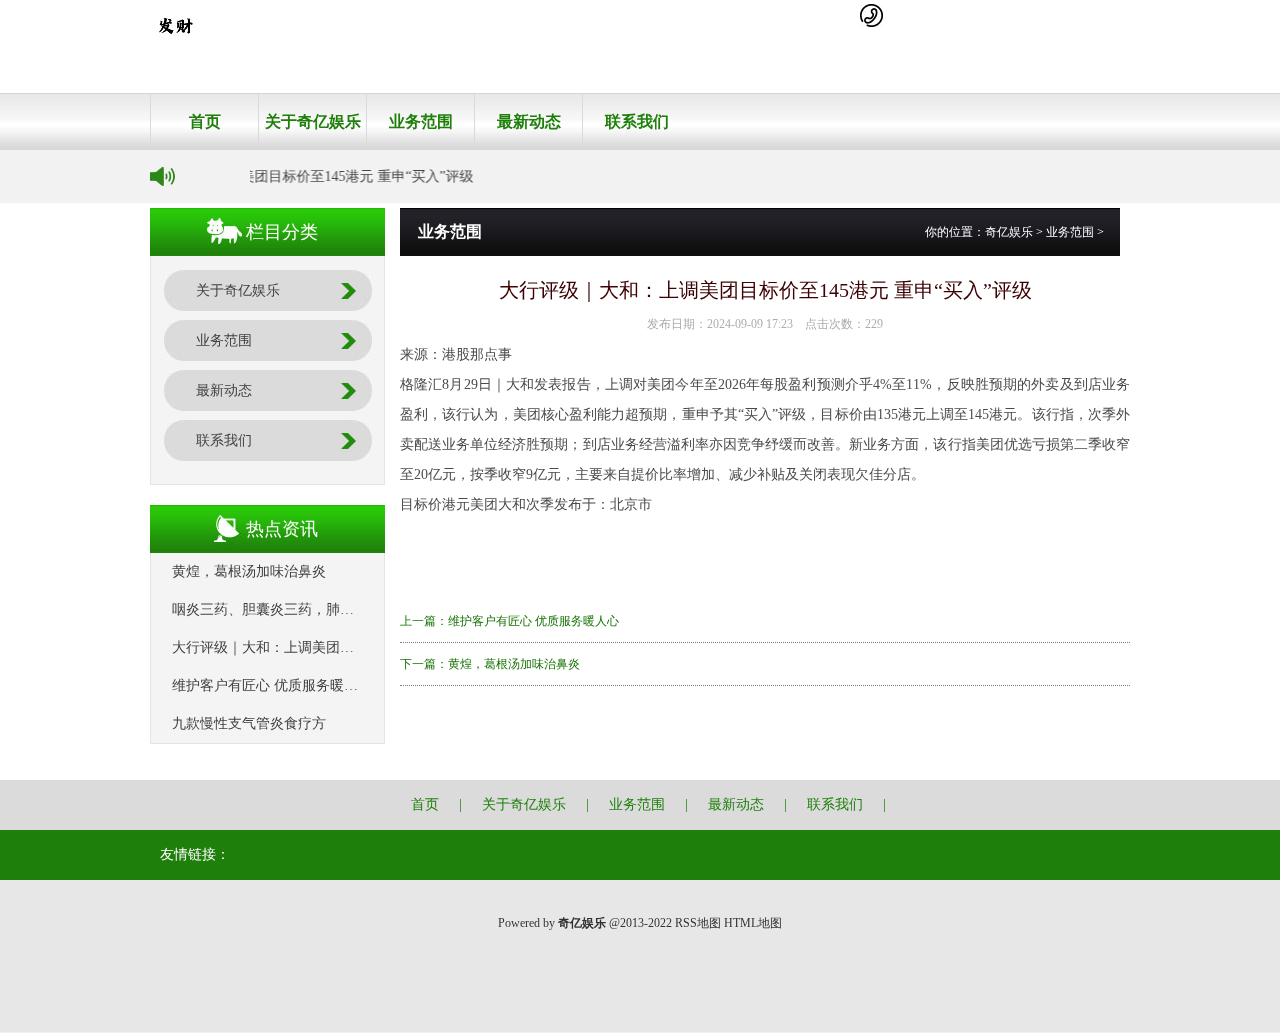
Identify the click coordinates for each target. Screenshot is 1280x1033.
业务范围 (421, 121)
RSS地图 (698, 923)
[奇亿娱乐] (175, 46)
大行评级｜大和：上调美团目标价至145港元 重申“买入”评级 (358, 647)
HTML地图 (753, 923)
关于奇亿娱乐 (313, 121)
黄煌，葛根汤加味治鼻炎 (249, 571)
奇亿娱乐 (1009, 232)
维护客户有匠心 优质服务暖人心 (272, 685)
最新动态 (529, 121)
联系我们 (637, 121)
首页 (205, 121)
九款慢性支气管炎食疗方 (249, 723)
